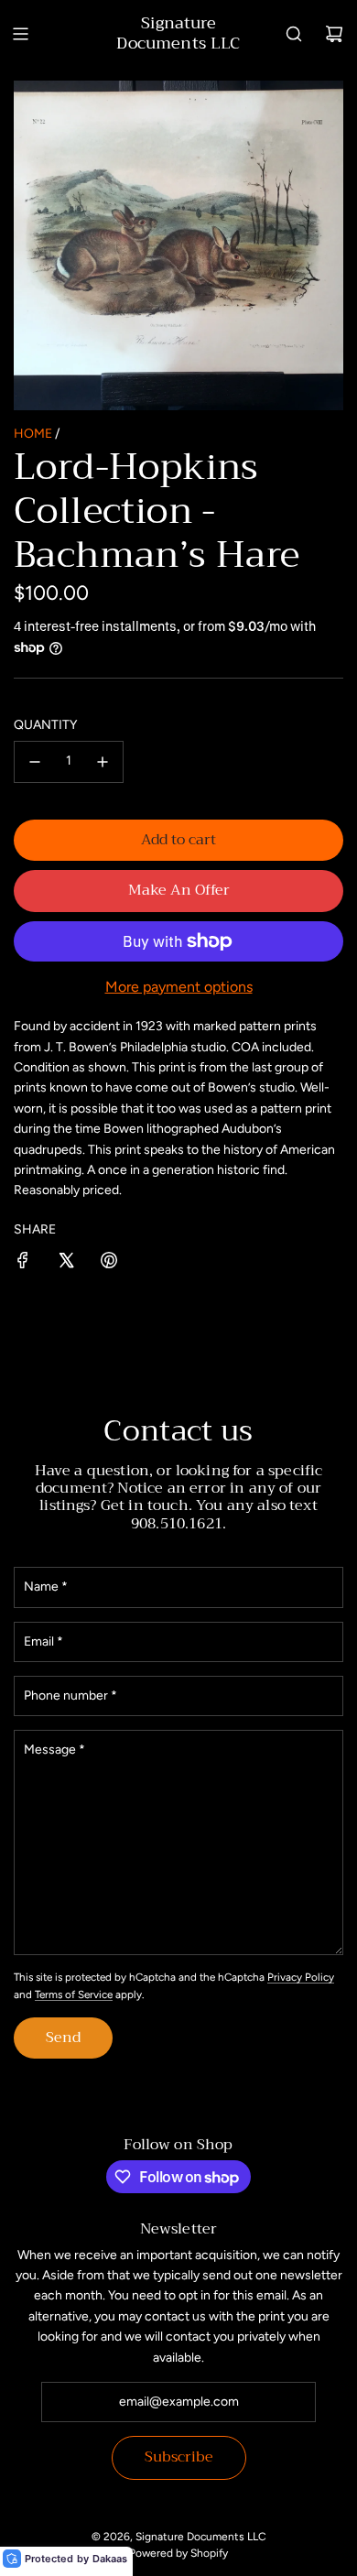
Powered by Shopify (178, 2553)
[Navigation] (20, 34)
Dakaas (110, 2559)
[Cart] (334, 34)
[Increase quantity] (103, 762)
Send (63, 2038)
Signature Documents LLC (178, 33)
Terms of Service (74, 1994)
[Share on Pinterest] (109, 1263)
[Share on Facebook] (23, 1263)
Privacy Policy (301, 1977)
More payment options (179, 987)
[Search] (294, 34)
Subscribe (179, 2457)
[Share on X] (66, 1263)
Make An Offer (179, 890)
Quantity (45, 725)
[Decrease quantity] (35, 762)
